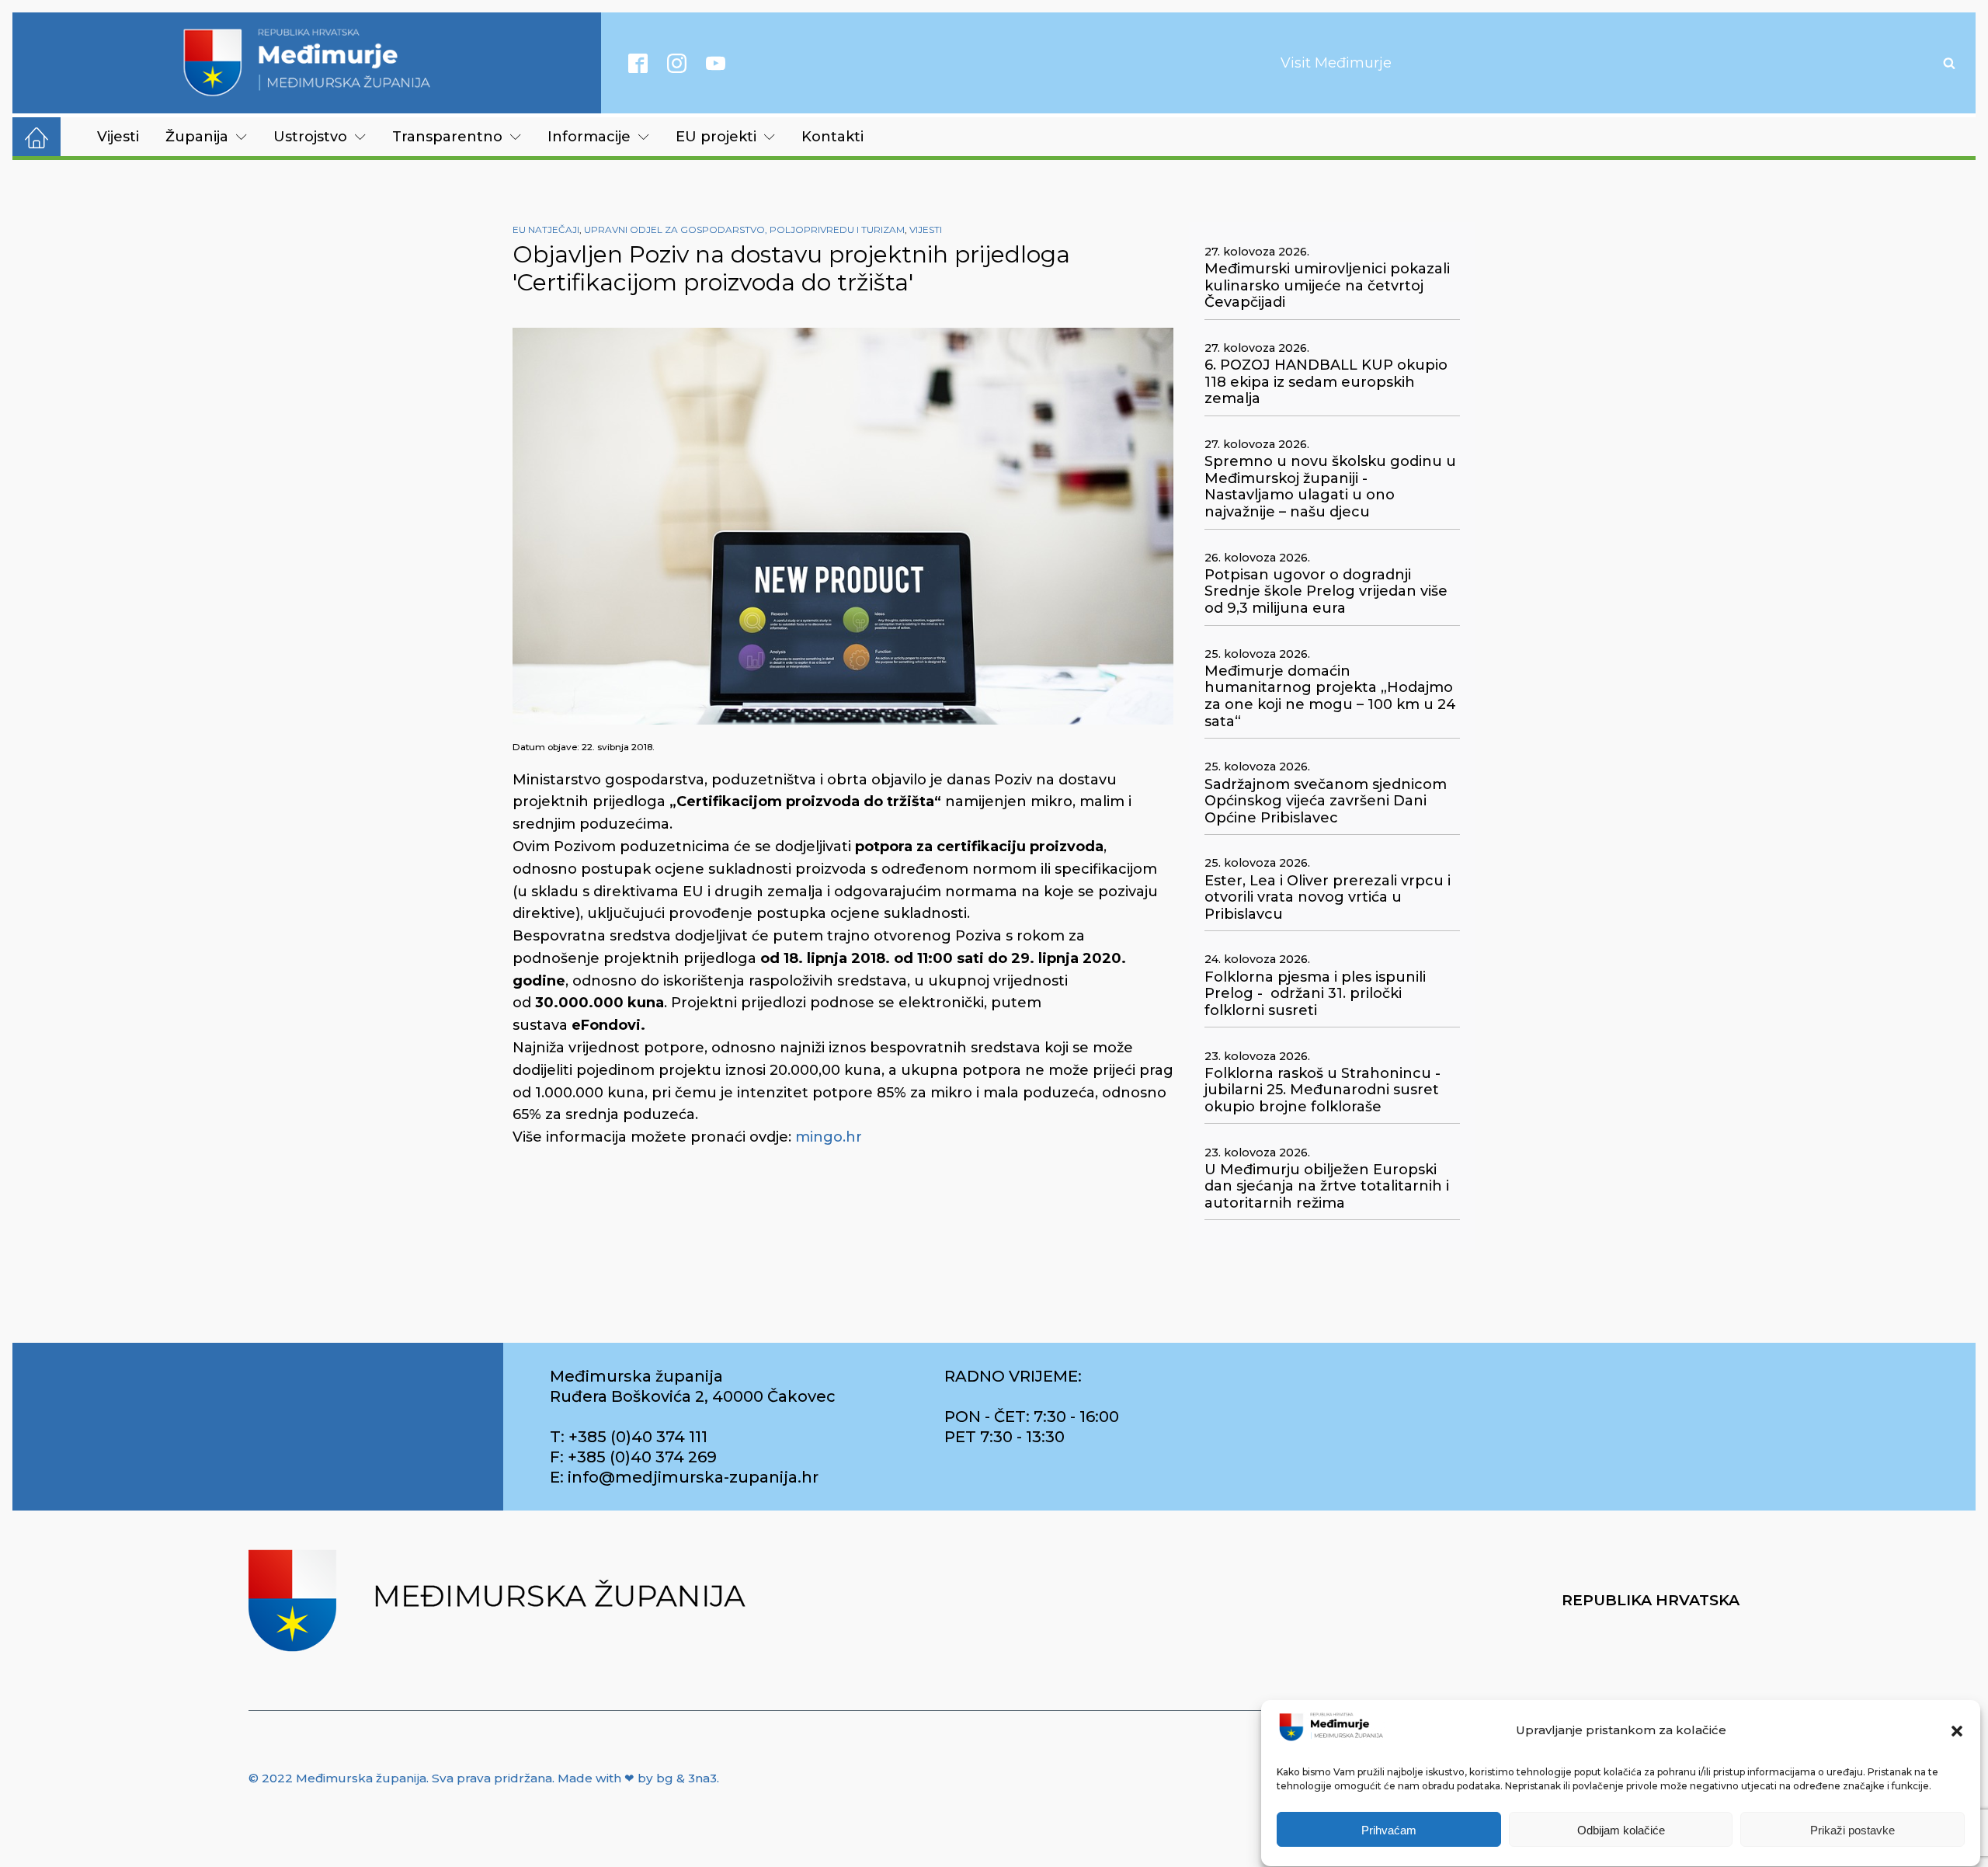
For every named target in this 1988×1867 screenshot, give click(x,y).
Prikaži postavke (1852, 1830)
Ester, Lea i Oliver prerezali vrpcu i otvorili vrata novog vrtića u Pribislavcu (1328, 898)
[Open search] (1949, 63)
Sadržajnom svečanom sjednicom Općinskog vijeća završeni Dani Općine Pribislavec (1326, 801)
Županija (197, 137)
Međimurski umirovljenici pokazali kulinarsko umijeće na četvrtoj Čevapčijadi (1327, 286)
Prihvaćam (1389, 1830)
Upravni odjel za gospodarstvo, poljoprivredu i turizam (744, 229)
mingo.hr (829, 1137)
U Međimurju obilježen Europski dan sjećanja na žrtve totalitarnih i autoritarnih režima (1327, 1187)
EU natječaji (546, 229)
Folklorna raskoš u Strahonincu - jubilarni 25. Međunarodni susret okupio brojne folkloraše (1322, 1090)
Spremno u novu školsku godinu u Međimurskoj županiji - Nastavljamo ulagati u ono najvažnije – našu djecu (1330, 487)
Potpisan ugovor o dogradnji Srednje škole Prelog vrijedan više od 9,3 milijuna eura (1326, 592)
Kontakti (832, 137)
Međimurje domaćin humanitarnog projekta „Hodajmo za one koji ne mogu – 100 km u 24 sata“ (1330, 697)
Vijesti (118, 137)
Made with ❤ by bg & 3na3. (638, 1778)
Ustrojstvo (310, 137)
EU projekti (716, 137)
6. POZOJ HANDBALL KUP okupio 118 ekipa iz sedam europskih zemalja (1326, 382)
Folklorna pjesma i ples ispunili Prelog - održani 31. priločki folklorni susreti (1315, 994)
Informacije (589, 137)
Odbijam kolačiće (1621, 1830)
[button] (1957, 1731)
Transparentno (447, 137)
